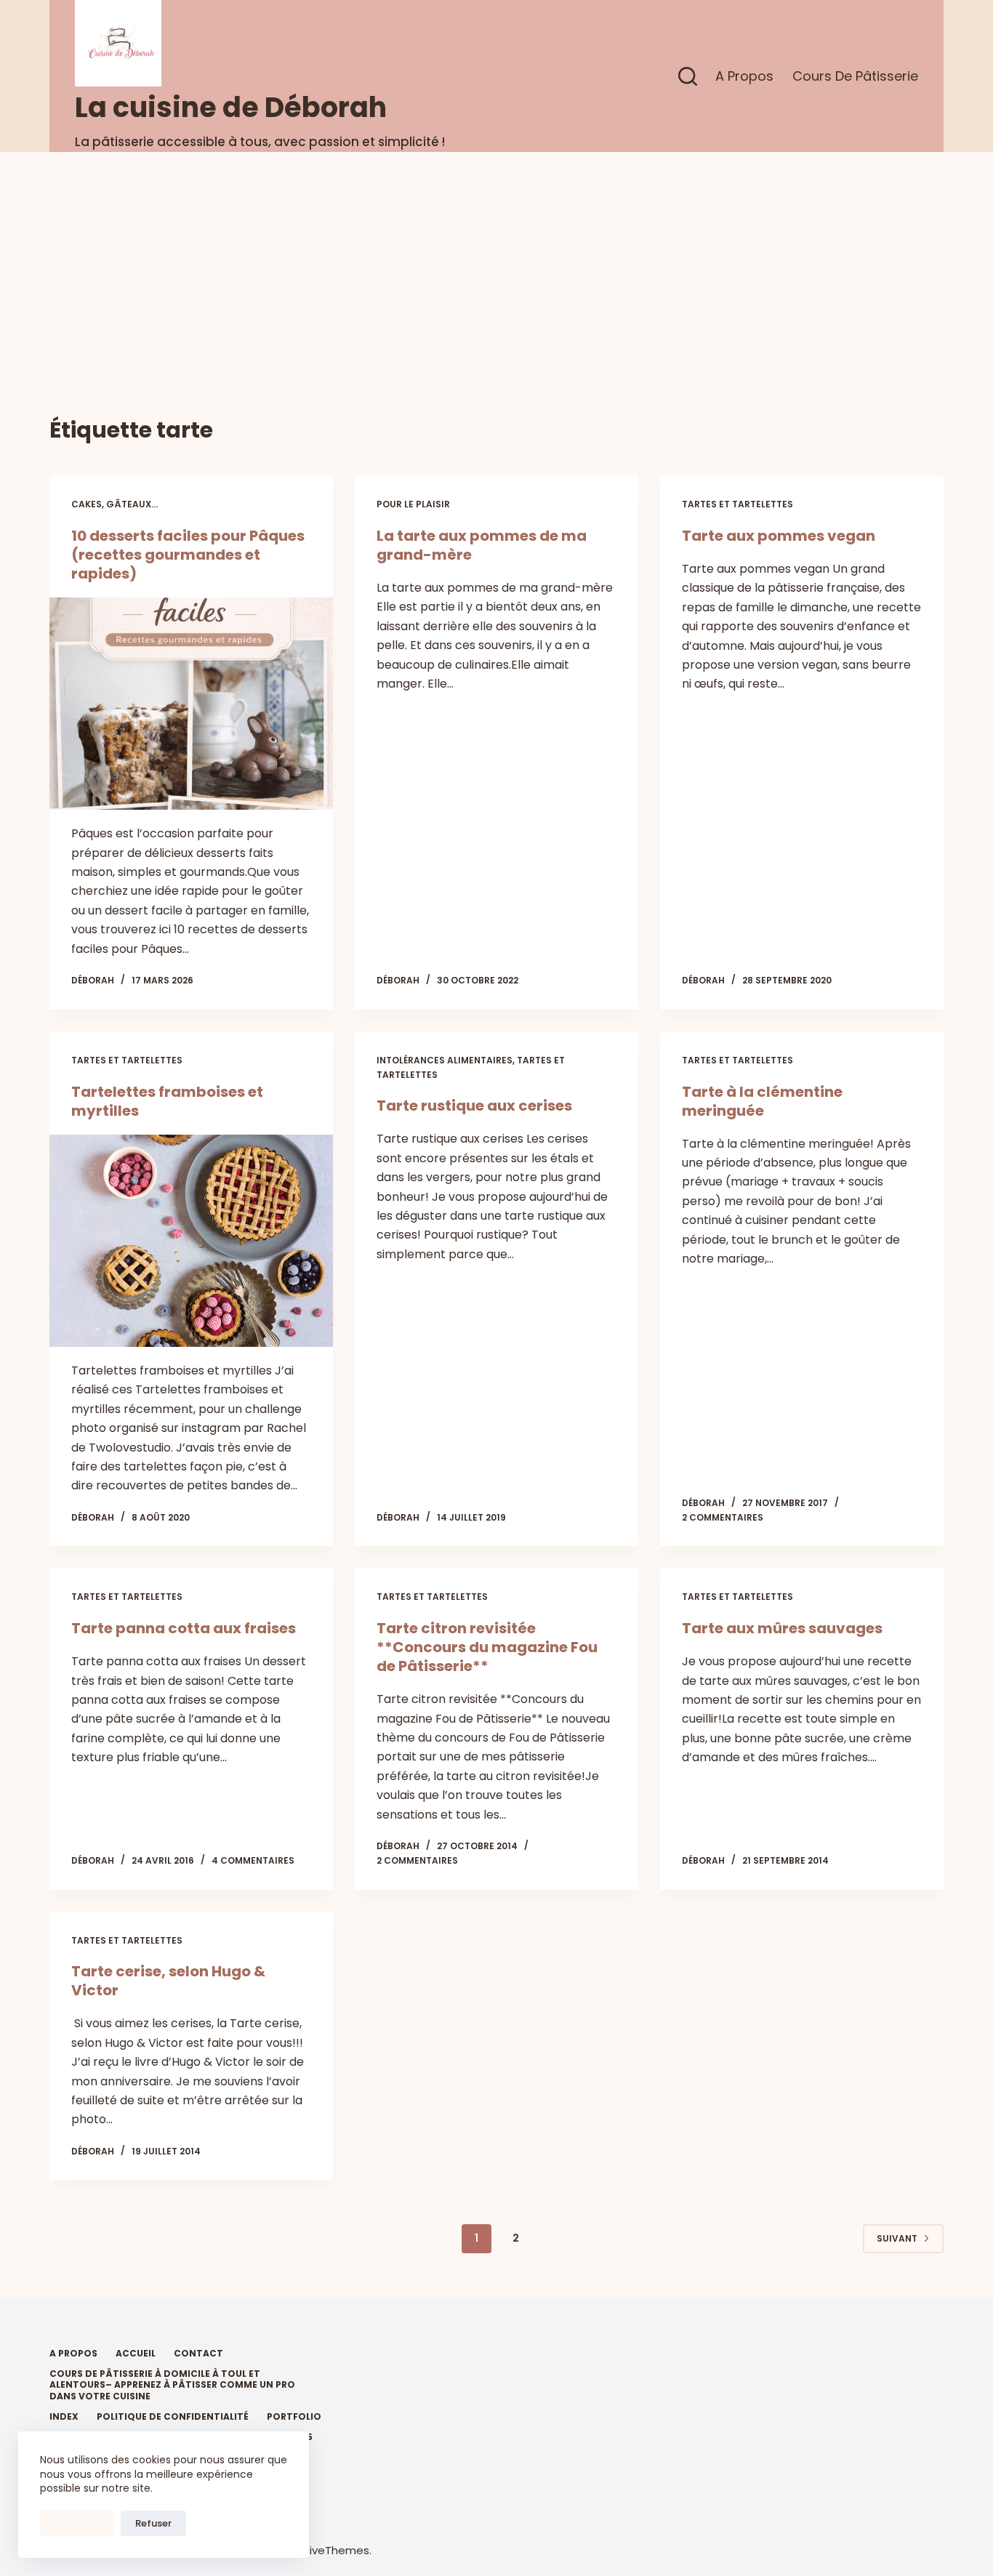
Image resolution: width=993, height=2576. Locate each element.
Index (64, 2417)
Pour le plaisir (413, 504)
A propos (744, 76)
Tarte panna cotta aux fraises (184, 1628)
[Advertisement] (496, 261)
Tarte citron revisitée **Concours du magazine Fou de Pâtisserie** (487, 1647)
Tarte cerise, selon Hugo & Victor (168, 1981)
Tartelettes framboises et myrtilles (167, 1101)
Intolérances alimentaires (445, 1060)
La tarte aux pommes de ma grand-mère (482, 545)
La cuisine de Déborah (231, 107)
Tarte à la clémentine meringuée (762, 1101)
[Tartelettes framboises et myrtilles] (191, 1241)
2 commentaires (723, 1517)
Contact (198, 2354)
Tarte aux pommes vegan (779, 536)
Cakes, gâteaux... (114, 504)
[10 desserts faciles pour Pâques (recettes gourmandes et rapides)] (191, 704)
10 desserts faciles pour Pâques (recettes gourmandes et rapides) (188, 555)
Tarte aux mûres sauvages (782, 1628)
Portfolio (294, 2417)
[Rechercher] (688, 76)
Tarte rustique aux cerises (474, 1106)
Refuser (153, 2523)
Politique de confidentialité (173, 2417)
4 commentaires (253, 1860)
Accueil (136, 2354)
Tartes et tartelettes (737, 504)
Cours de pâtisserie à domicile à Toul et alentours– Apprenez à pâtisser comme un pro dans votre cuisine (172, 2385)
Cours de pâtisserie (855, 76)
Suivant (897, 2238)
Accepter (77, 2523)
